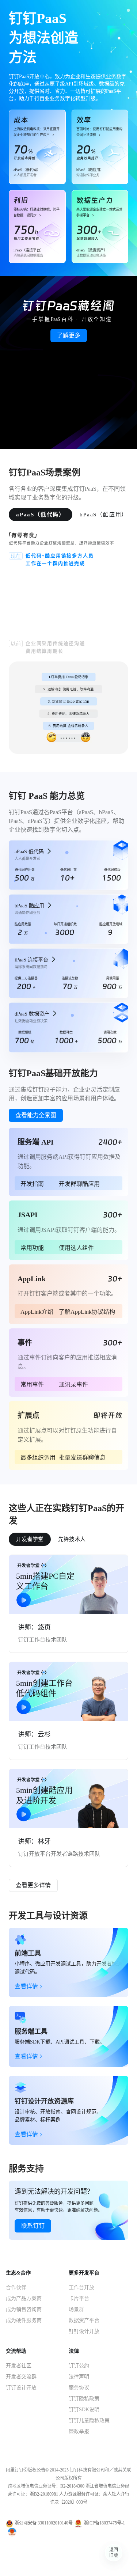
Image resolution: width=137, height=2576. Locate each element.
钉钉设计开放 (84, 2331)
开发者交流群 (21, 2377)
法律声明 (79, 2377)
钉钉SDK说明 (84, 2410)
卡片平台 (79, 2298)
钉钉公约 (79, 2366)
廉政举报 (79, 2431)
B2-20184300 (72, 2486)
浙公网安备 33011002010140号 (44, 2523)
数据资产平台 (84, 2320)
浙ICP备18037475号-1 (104, 2523)
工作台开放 (81, 2287)
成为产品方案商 (24, 2298)
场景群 (76, 2309)
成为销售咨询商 (24, 2309)
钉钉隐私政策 (84, 2399)
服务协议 (79, 2388)
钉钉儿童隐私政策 (89, 2421)
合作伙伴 (16, 2287)
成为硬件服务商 (24, 2320)
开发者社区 (19, 2366)
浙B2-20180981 (44, 2494)
